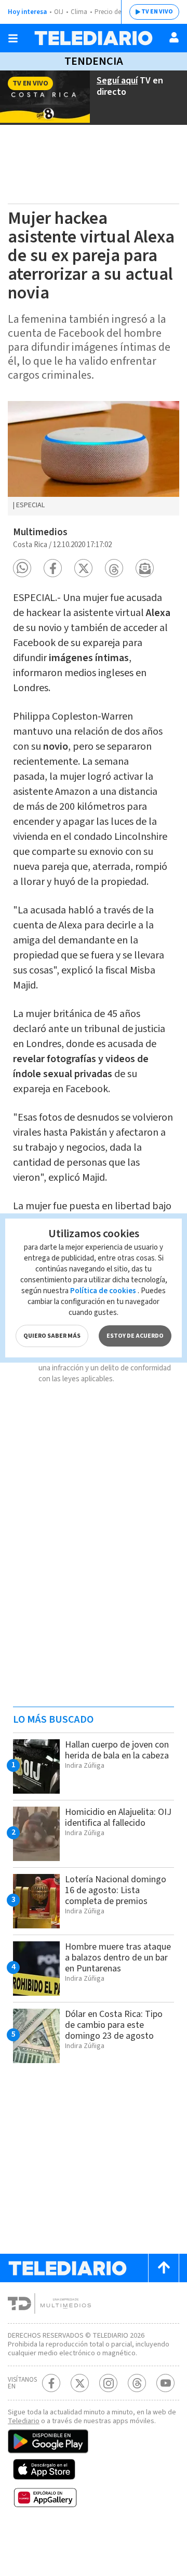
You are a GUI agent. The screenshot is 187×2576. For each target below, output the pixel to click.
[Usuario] (174, 37)
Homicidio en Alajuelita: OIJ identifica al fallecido (118, 1817)
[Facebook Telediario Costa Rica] (51, 2383)
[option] (94, 459)
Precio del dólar (117, 12)
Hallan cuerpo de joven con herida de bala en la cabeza (117, 1750)
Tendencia (94, 61)
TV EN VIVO (157, 12)
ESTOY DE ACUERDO (135, 1336)
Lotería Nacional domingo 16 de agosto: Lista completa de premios (116, 1890)
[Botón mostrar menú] (13, 38)
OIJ (59, 12)
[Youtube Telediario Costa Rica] (165, 2383)
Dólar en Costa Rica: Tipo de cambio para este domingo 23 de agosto (114, 2025)
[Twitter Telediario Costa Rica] (80, 2383)
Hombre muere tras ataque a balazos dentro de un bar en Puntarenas (118, 1958)
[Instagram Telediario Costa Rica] (108, 2383)
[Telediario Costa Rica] (94, 38)
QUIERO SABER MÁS (52, 1336)
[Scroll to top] (164, 2268)
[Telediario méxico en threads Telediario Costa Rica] (137, 2383)
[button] (22, 568)
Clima (79, 12)
